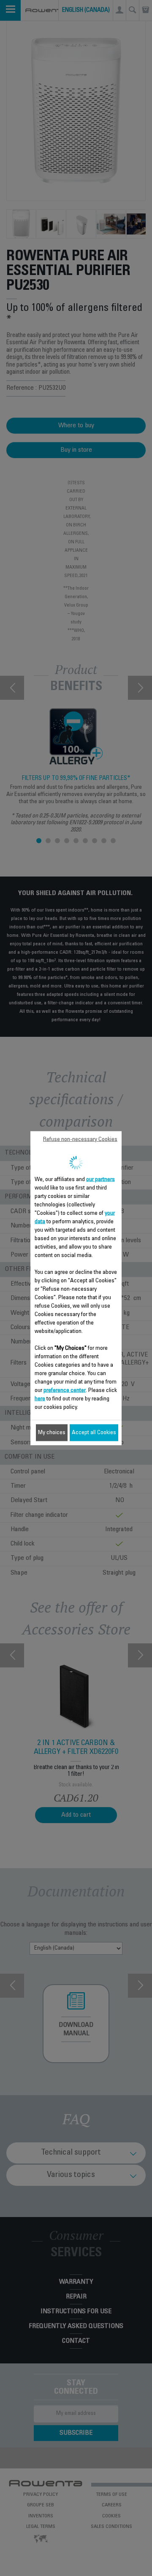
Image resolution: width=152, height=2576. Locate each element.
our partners (100, 1179)
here (40, 1399)
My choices (52, 1432)
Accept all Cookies (94, 1432)
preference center (65, 1390)
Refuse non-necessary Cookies (80, 1139)
